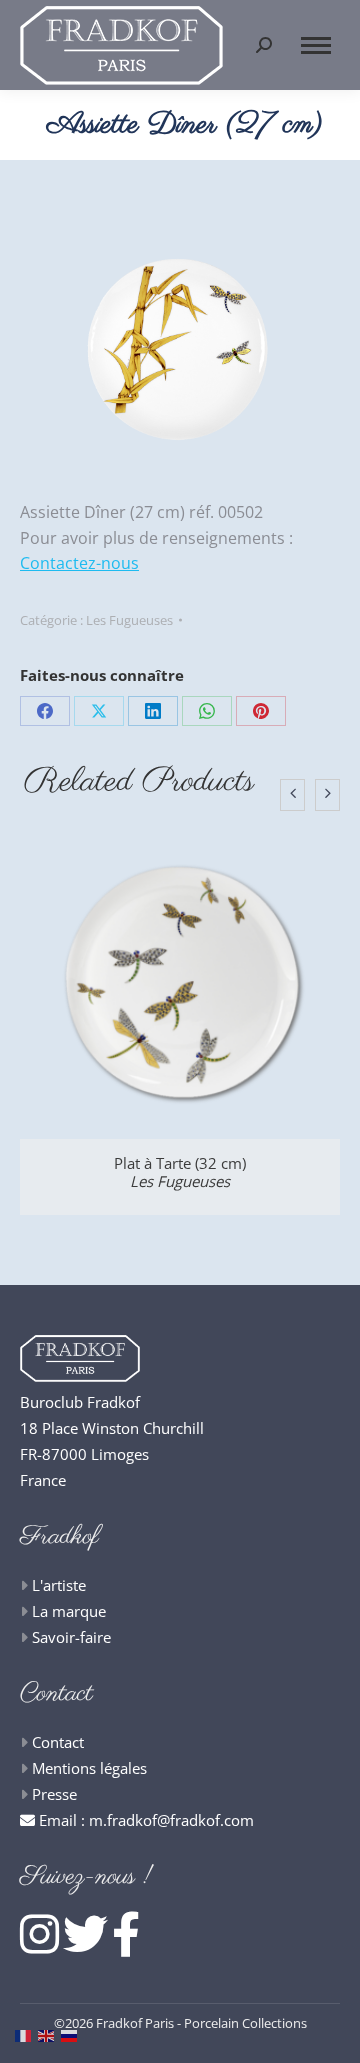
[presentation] (292, 795)
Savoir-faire (71, 1637)
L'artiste (59, 1585)
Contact (58, 1742)
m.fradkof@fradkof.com (171, 1820)
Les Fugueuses (129, 620)
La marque (69, 1611)
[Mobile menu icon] (316, 45)
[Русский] (72, 2034)
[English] (49, 2034)
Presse (54, 1794)
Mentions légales (89, 1768)
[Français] (26, 2034)
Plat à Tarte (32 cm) (180, 1172)
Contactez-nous (79, 563)
